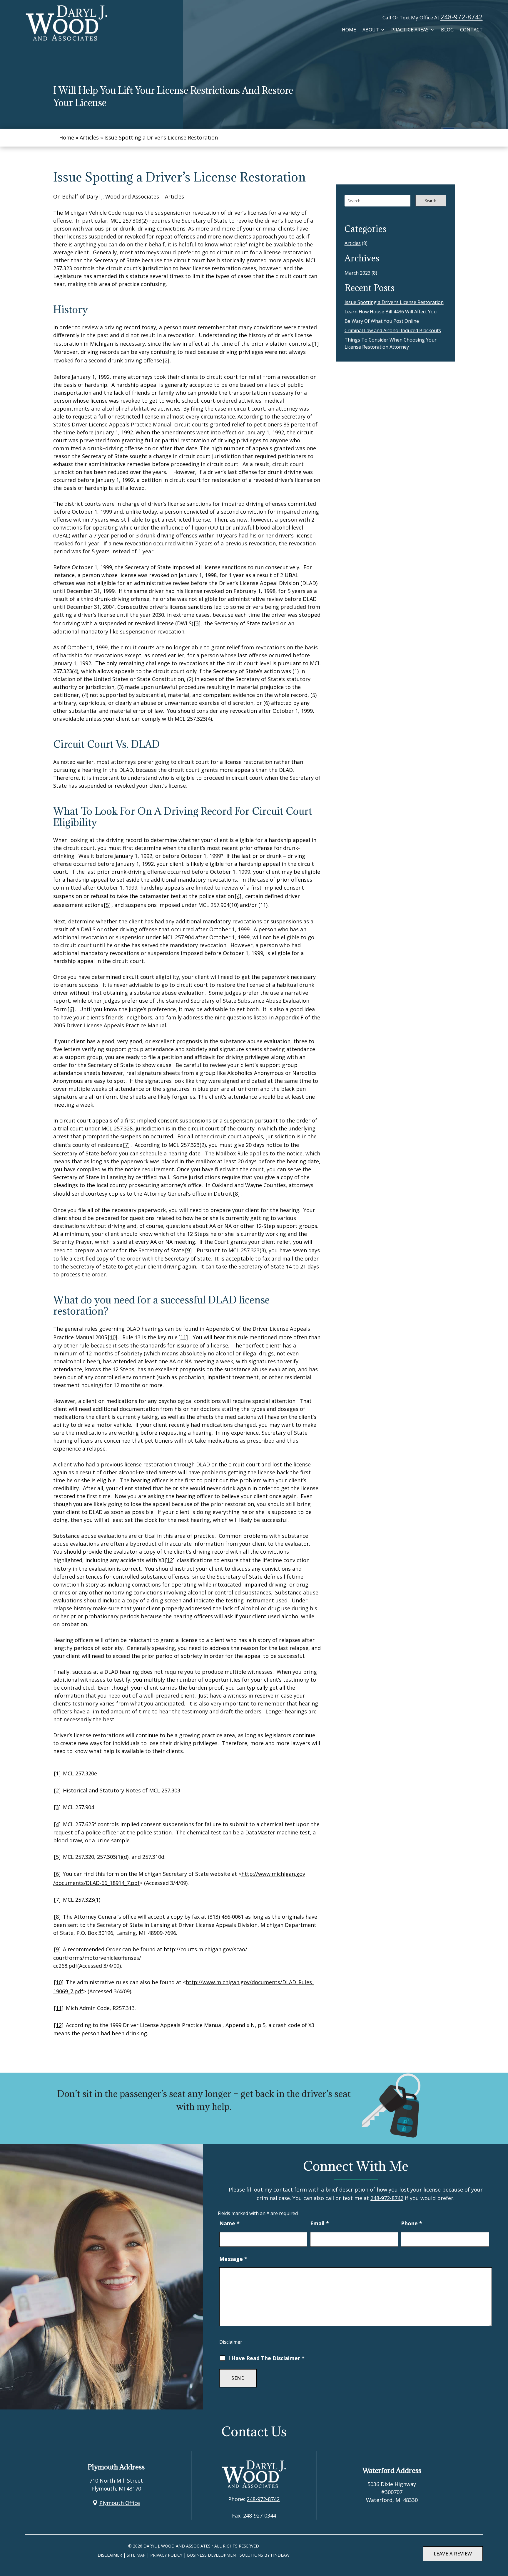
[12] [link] (170, 1560)
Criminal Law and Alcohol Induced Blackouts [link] (393, 330)
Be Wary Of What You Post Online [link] (382, 321)
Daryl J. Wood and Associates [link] (123, 196)
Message (233, 2259)
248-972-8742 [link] (462, 17)
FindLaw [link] (280, 2555)
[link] (67, 23)
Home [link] (349, 30)
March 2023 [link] (357, 273)
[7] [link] (126, 1145)
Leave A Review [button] (453, 2554)
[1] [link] (315, 344)
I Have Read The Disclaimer (266, 2358)
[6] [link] (71, 1009)
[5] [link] (107, 905)
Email (320, 2223)
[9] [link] (188, 1250)
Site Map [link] (136, 2555)
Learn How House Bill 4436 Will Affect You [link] (391, 312)
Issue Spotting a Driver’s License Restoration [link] (394, 302)
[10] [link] (113, 1337)
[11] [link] (183, 1337)
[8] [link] (236, 1194)
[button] (502, 2558)
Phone (412, 2223)
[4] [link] (238, 896)
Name (229, 2223)
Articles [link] (174, 196)
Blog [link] (447, 30)
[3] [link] (197, 623)
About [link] (371, 30)
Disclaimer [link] (110, 2555)
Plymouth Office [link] (120, 2503)
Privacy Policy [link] (166, 2555)
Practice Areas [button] (410, 30)
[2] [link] (166, 360)
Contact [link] (471, 30)
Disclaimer (231, 2342)
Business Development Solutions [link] (225, 2555)
